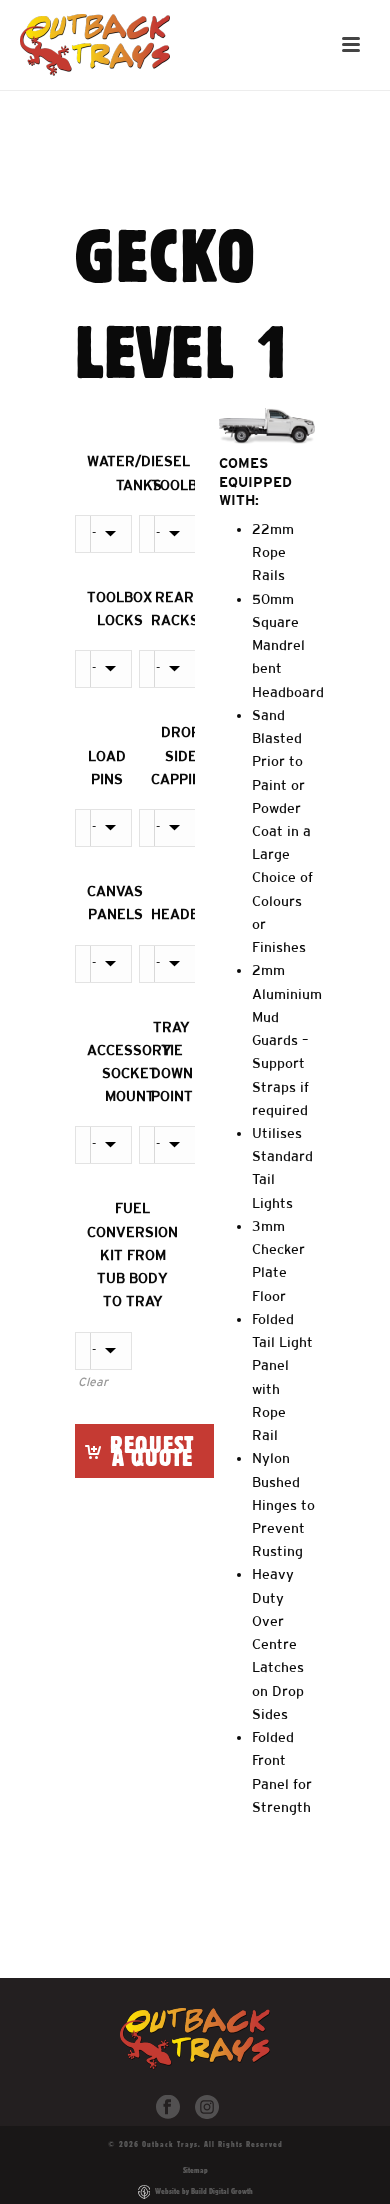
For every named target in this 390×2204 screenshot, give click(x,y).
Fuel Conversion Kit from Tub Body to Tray (132, 1254)
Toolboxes (192, 485)
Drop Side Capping (181, 755)
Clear (93, 1382)
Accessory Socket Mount (129, 1073)
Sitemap (195, 2170)
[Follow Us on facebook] (168, 2108)
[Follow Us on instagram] (207, 2108)
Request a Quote (152, 1450)
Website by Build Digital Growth (204, 2191)
